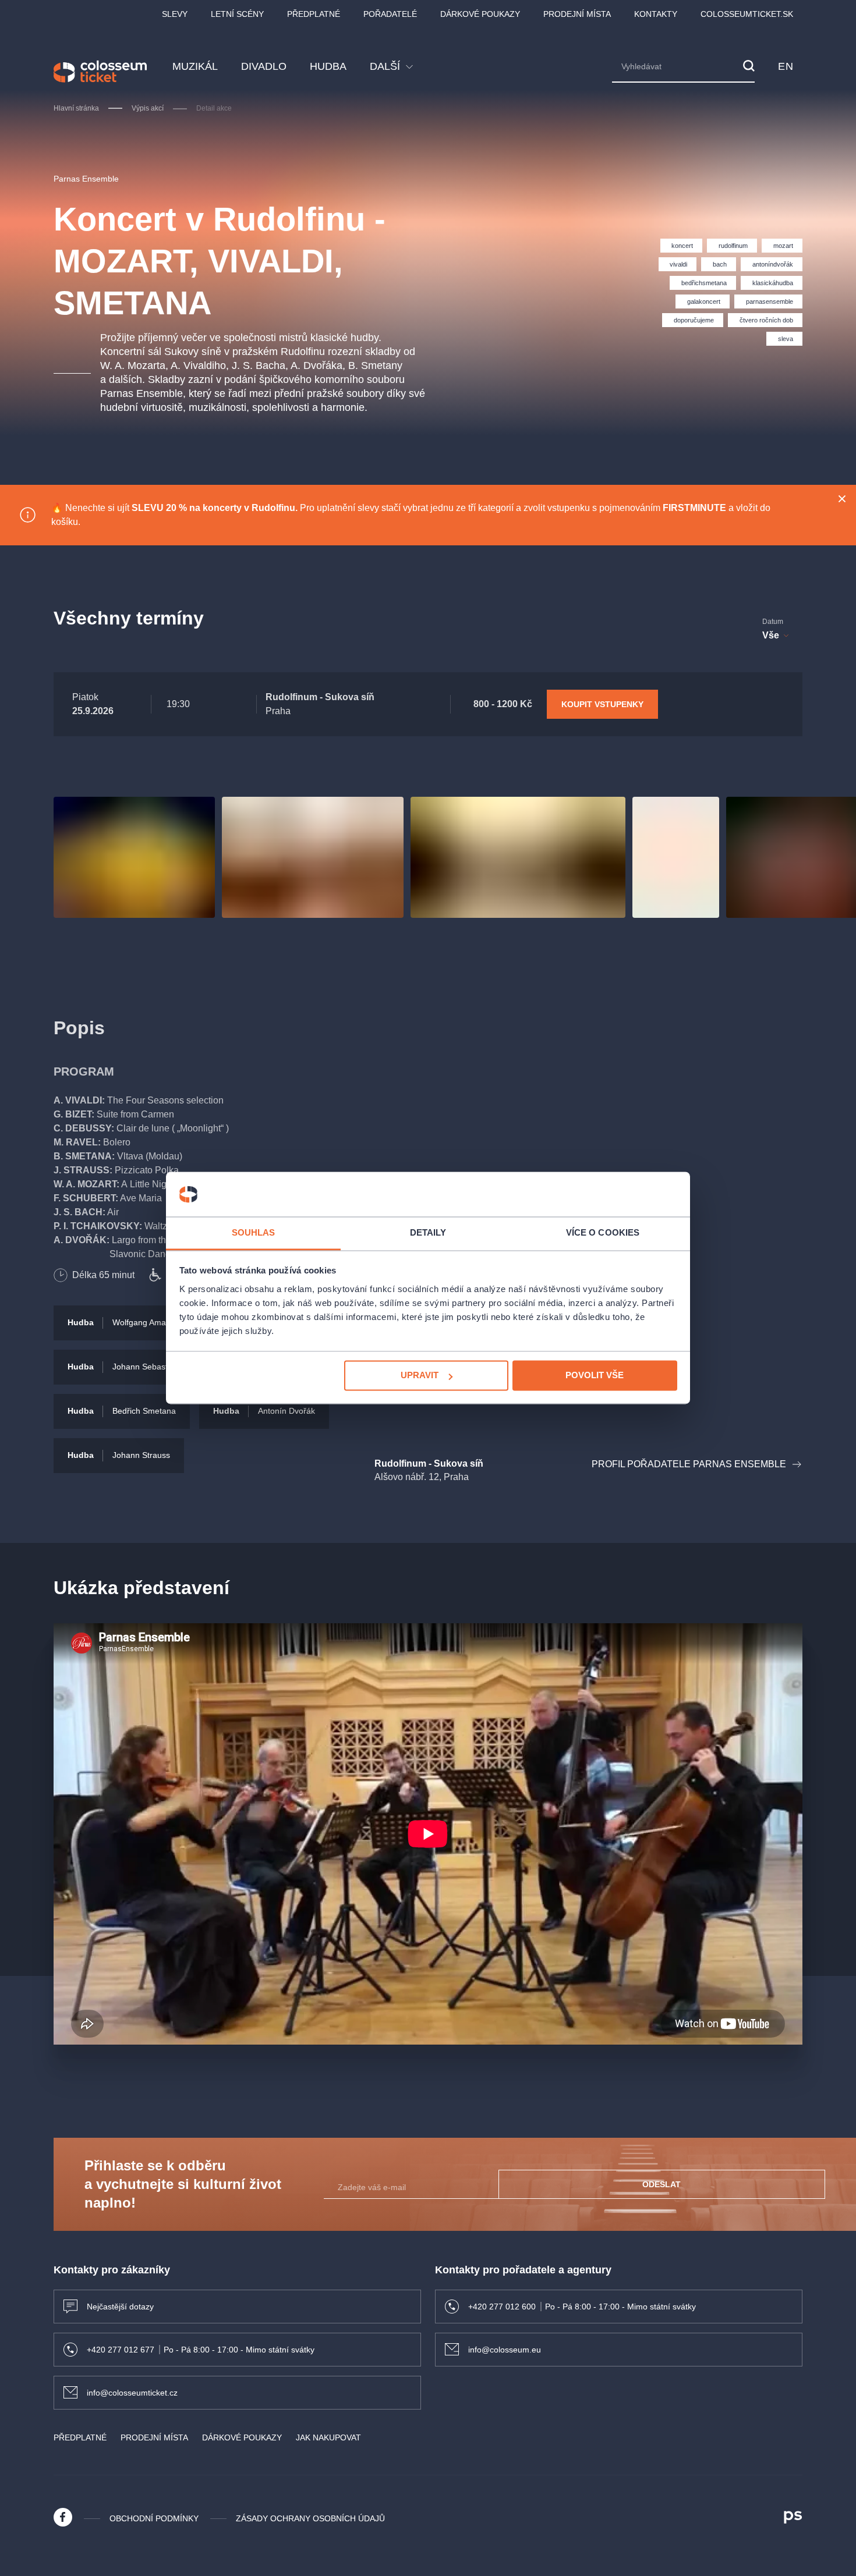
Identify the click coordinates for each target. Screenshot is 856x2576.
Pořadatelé (390, 14)
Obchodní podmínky (154, 2518)
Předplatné (314, 14)
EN (786, 66)
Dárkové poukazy (480, 14)
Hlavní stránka (76, 108)
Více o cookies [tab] (603, 1232)
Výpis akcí (148, 108)
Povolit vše (595, 1376)
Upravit (420, 1376)
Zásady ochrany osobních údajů (310, 2518)
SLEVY (175, 14)
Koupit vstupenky (602, 704)
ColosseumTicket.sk (747, 14)
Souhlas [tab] (254, 1232)
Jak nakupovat (328, 2437)
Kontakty (656, 14)
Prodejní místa (577, 14)
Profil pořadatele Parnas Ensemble (689, 1464)
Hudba (328, 66)
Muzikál (195, 66)
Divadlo (264, 66)
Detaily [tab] (428, 1232)
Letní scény (237, 14)
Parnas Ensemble (86, 179)
